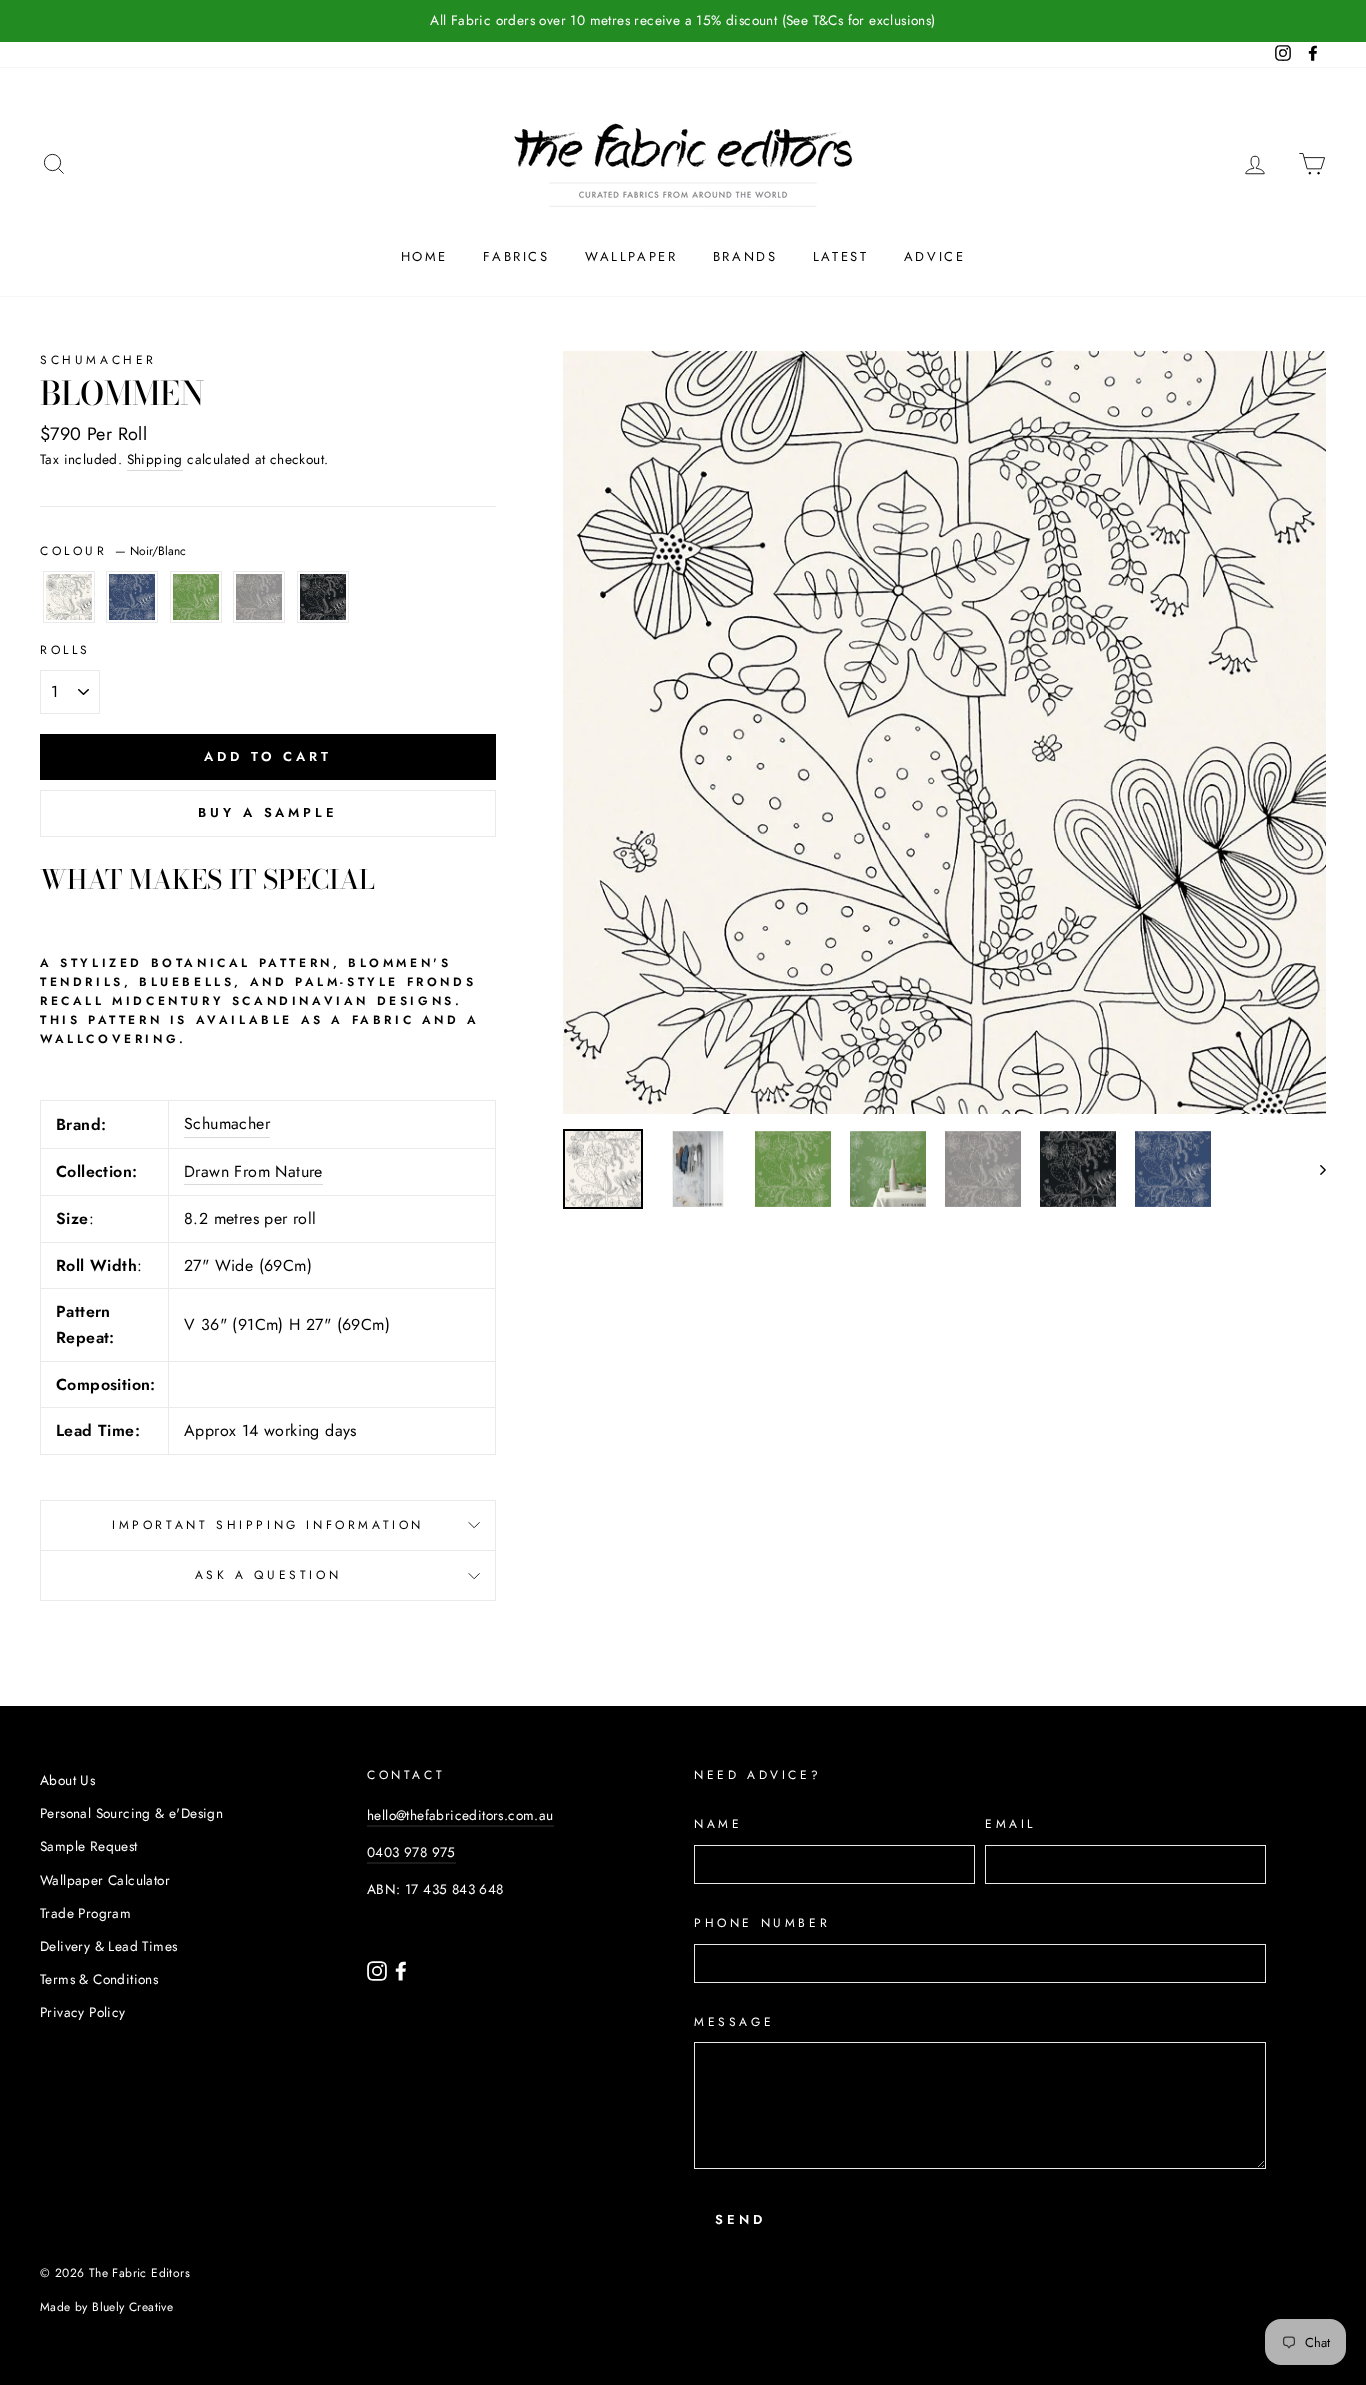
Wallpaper (631, 256)
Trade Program (85, 1913)
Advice (935, 256)
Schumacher (98, 360)
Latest (841, 256)
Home (424, 256)
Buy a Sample (268, 812)
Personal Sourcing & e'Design (131, 1813)
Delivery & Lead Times (108, 1946)
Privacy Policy (83, 2012)
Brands (745, 256)
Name (718, 1824)
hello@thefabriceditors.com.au (460, 1815)
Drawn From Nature (253, 1171)
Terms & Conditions (99, 1979)
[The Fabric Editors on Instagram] (379, 1969)
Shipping (155, 459)
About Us (67, 1780)
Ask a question (268, 1575)
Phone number (762, 1923)
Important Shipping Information (268, 1525)
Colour (113, 551)
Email (1010, 1824)
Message (734, 2022)
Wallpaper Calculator (105, 1880)
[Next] (1313, 1169)
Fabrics (516, 256)
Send (740, 2219)
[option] (683, 21)
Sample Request (89, 1846)
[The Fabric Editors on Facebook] (401, 1969)
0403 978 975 (411, 1852)
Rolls (65, 650)
